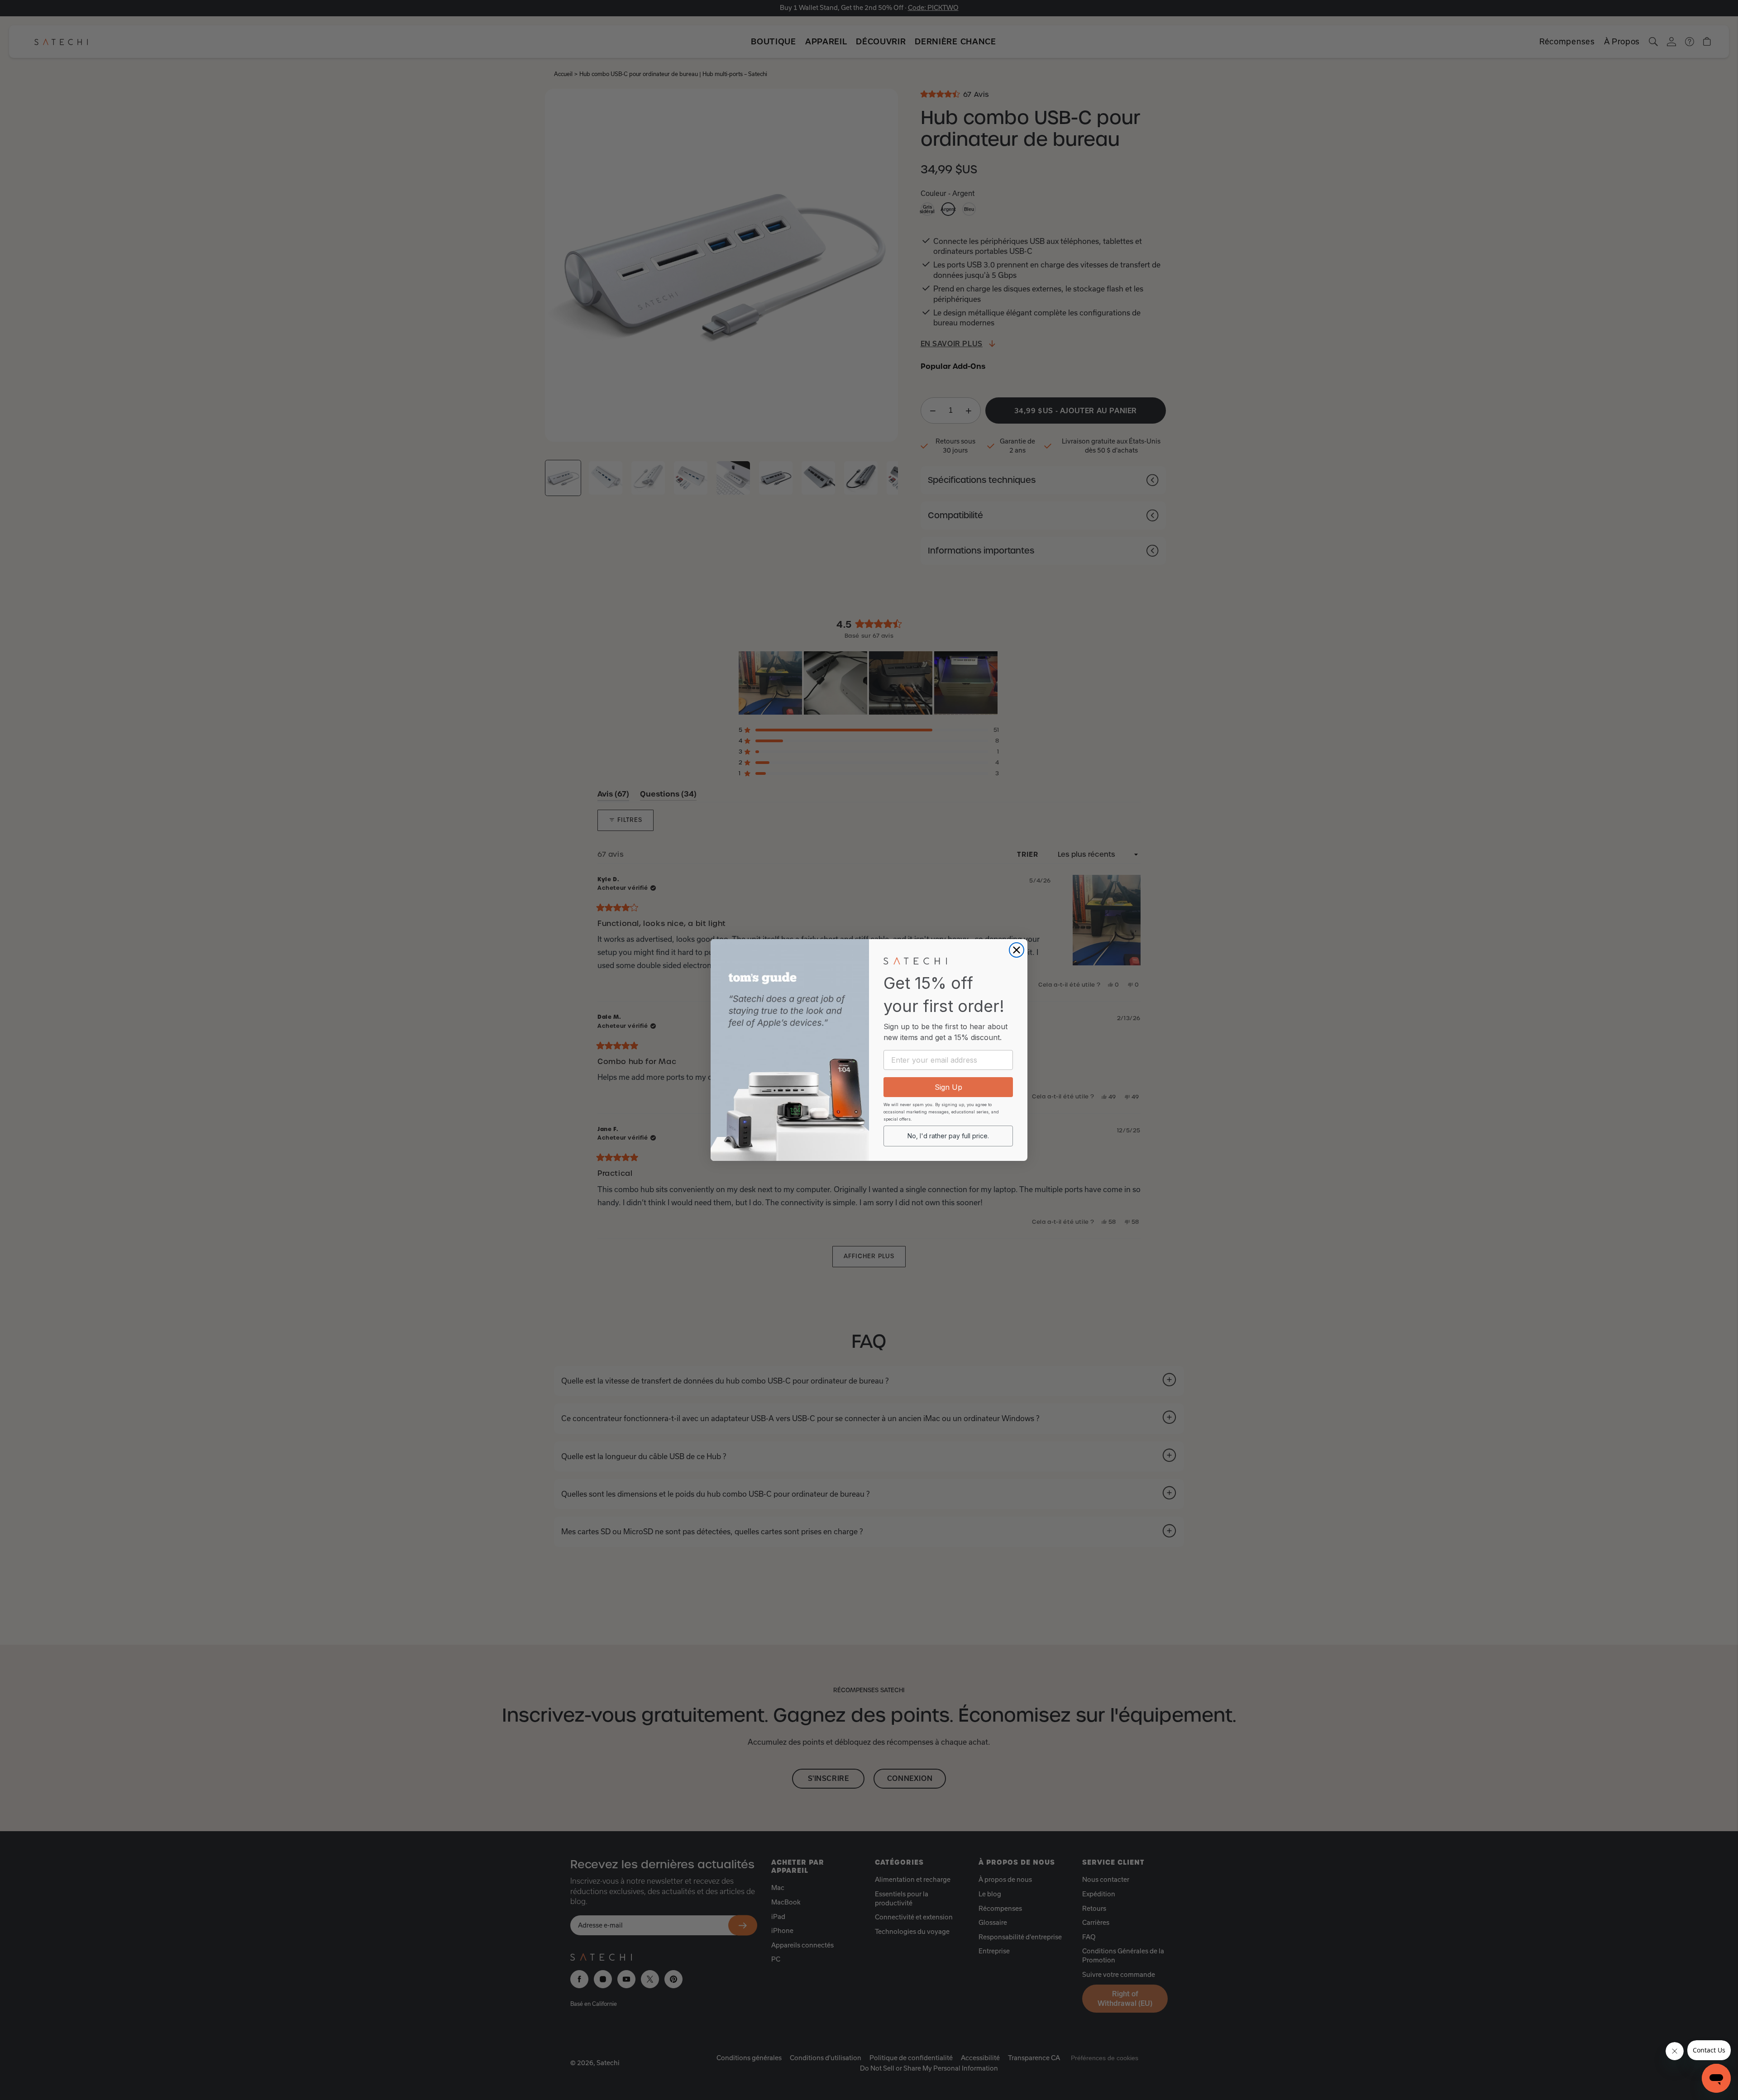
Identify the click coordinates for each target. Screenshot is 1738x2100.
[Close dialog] (1017, 950)
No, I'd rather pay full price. (948, 1136)
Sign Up (948, 1087)
